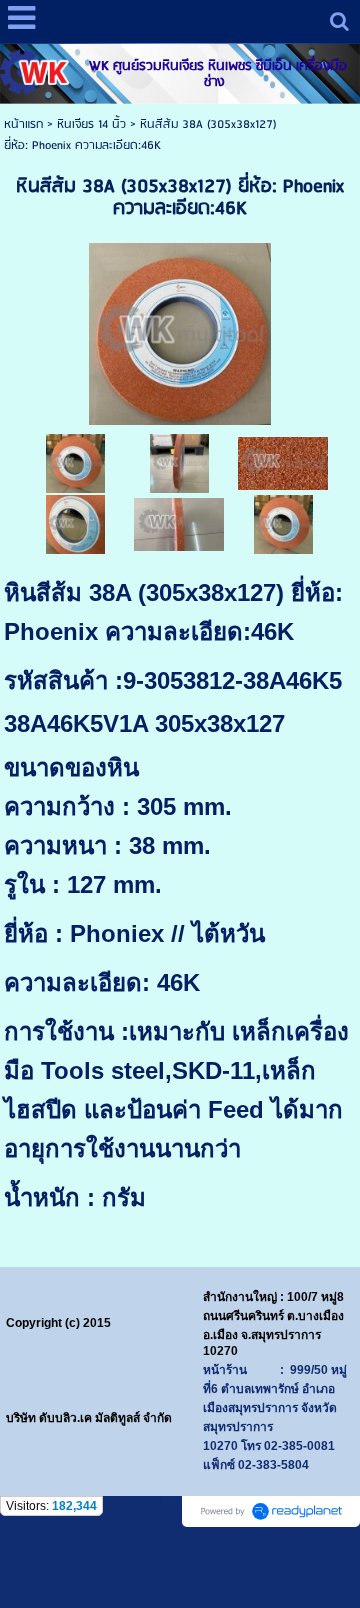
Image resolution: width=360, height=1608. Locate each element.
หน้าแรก (23, 124)
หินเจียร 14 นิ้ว (91, 124)
